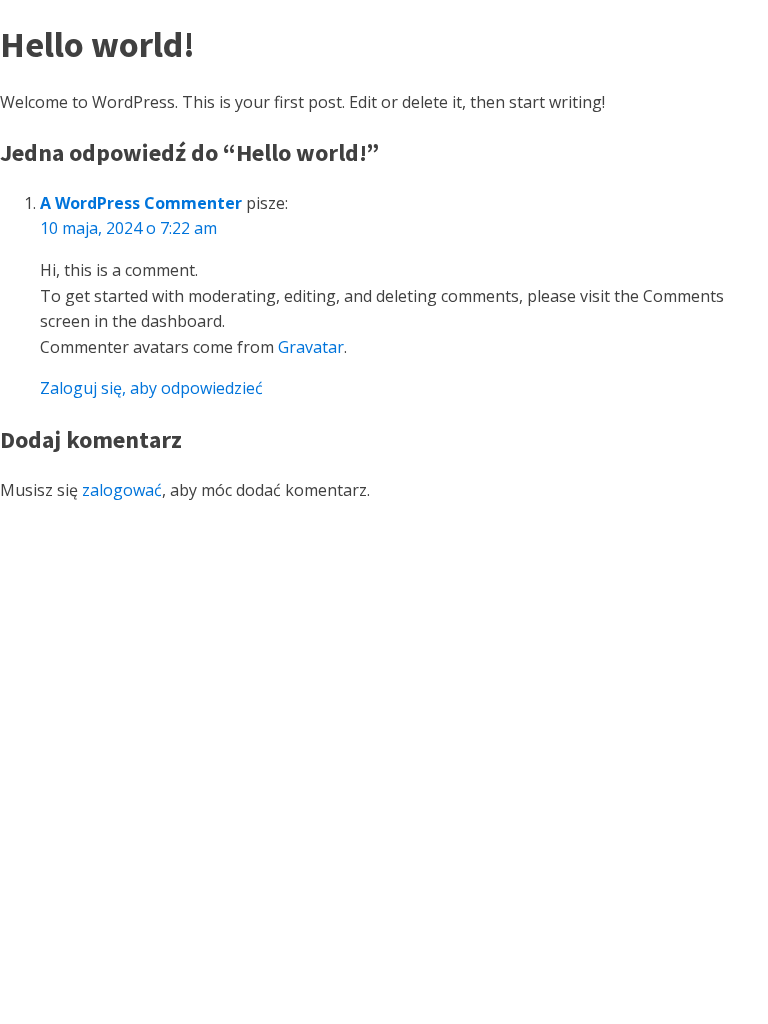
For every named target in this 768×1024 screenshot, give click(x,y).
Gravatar (311, 347)
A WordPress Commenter (141, 203)
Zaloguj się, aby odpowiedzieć (151, 388)
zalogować (122, 490)
